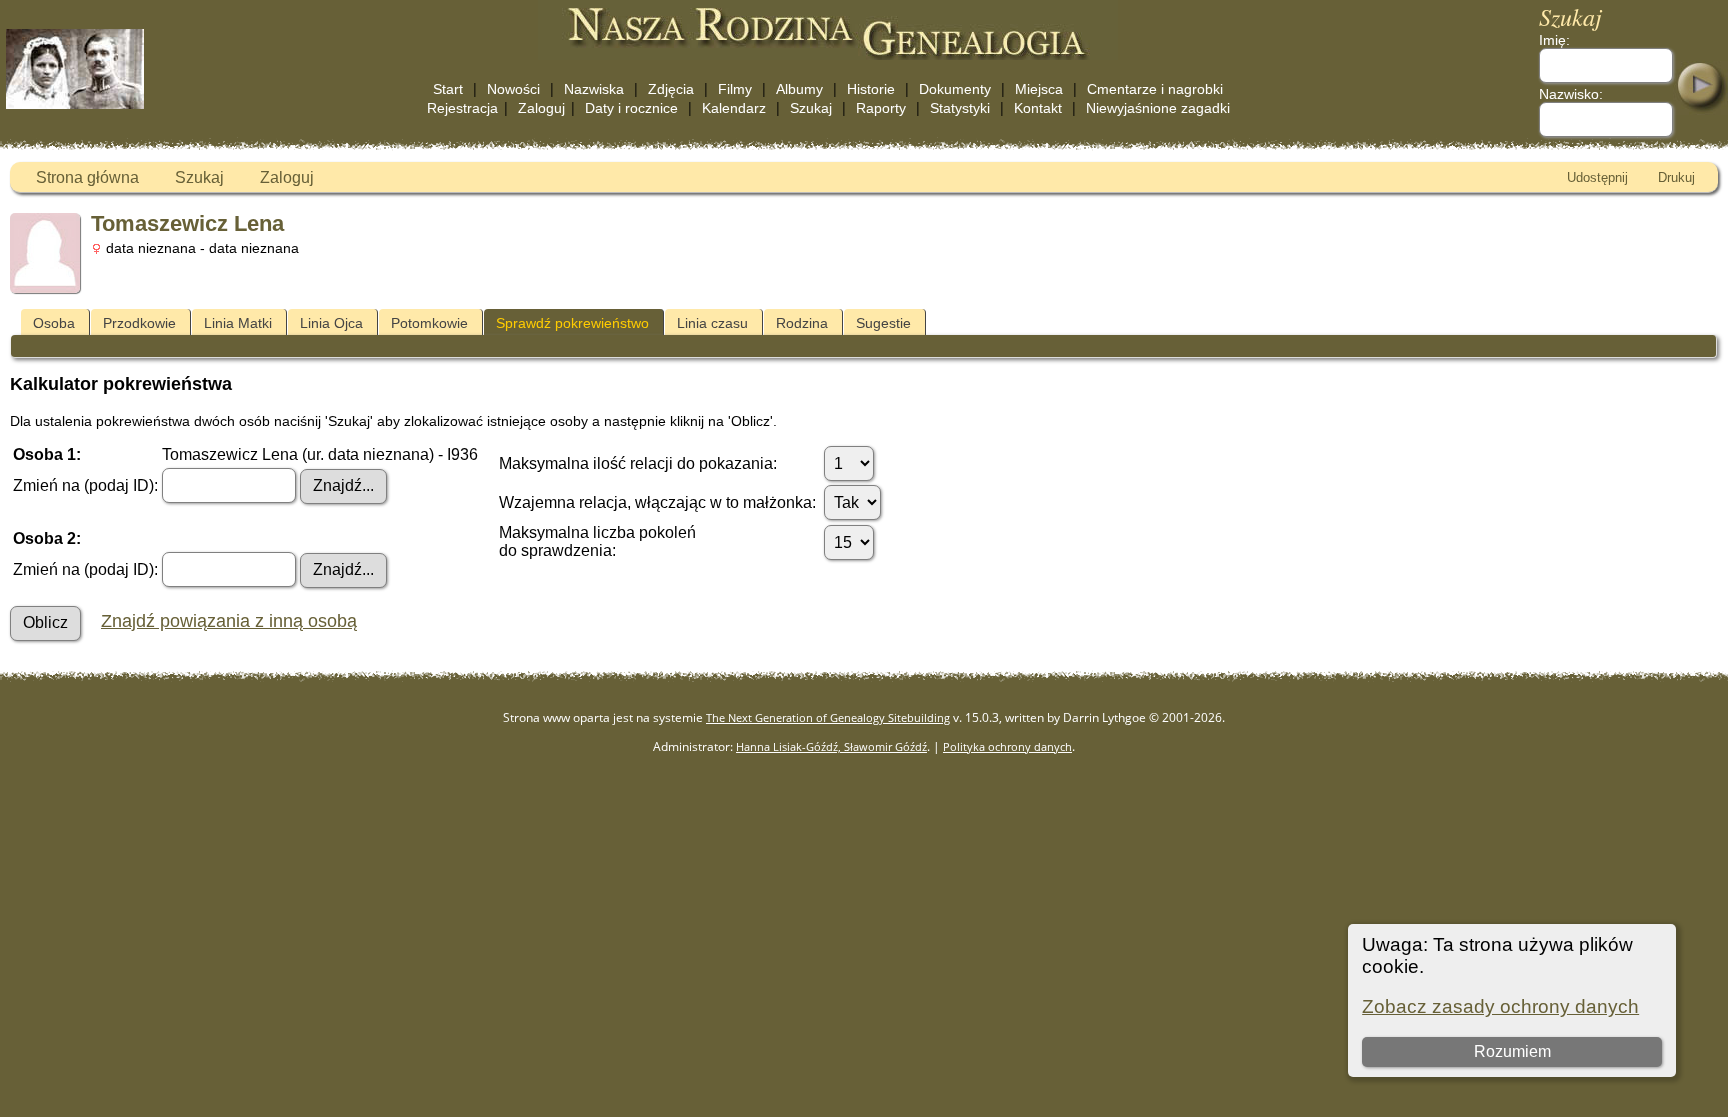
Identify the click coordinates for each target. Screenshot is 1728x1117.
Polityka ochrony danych (1007, 746)
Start (448, 89)
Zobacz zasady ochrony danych (1500, 1006)
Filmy (735, 89)
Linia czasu (712, 323)
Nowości (513, 89)
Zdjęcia (671, 89)
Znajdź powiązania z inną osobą (229, 621)
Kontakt (1038, 108)
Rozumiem (1512, 1051)
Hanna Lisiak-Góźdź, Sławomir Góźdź (831, 746)
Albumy (799, 89)
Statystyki (960, 108)
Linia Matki (238, 323)
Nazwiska (594, 89)
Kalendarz (734, 108)
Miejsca (1039, 89)
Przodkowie (139, 323)
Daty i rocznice (631, 108)
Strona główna (87, 177)
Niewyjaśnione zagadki (1158, 108)
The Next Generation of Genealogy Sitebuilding (828, 717)
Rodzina (802, 323)
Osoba (54, 323)
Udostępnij (1597, 177)
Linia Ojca (331, 323)
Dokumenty (955, 89)
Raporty (881, 108)
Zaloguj (541, 108)
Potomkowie (429, 323)
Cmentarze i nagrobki (1155, 89)
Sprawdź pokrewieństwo (572, 323)
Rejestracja (462, 108)
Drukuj (1676, 177)
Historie (871, 89)
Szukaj (811, 108)
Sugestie (883, 323)
